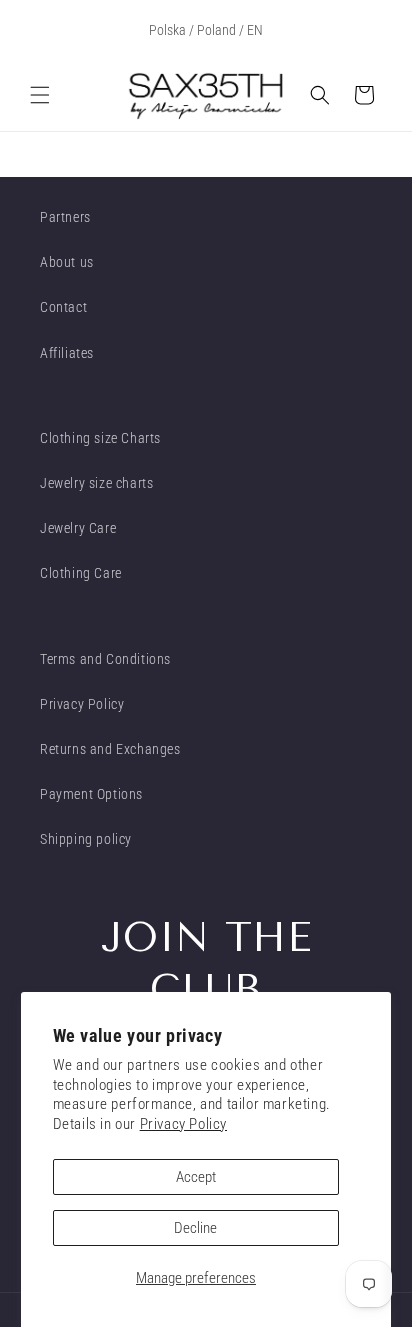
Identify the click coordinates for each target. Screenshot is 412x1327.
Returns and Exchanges (110, 749)
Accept (196, 1177)
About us (67, 262)
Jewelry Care (78, 528)
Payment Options (91, 794)
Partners (65, 217)
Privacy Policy (183, 1124)
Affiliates (67, 353)
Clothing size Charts (100, 438)
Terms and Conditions (105, 659)
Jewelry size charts (96, 483)
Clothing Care (81, 573)
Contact (63, 307)
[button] (40, 95)
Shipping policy (86, 839)
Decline (195, 1228)
